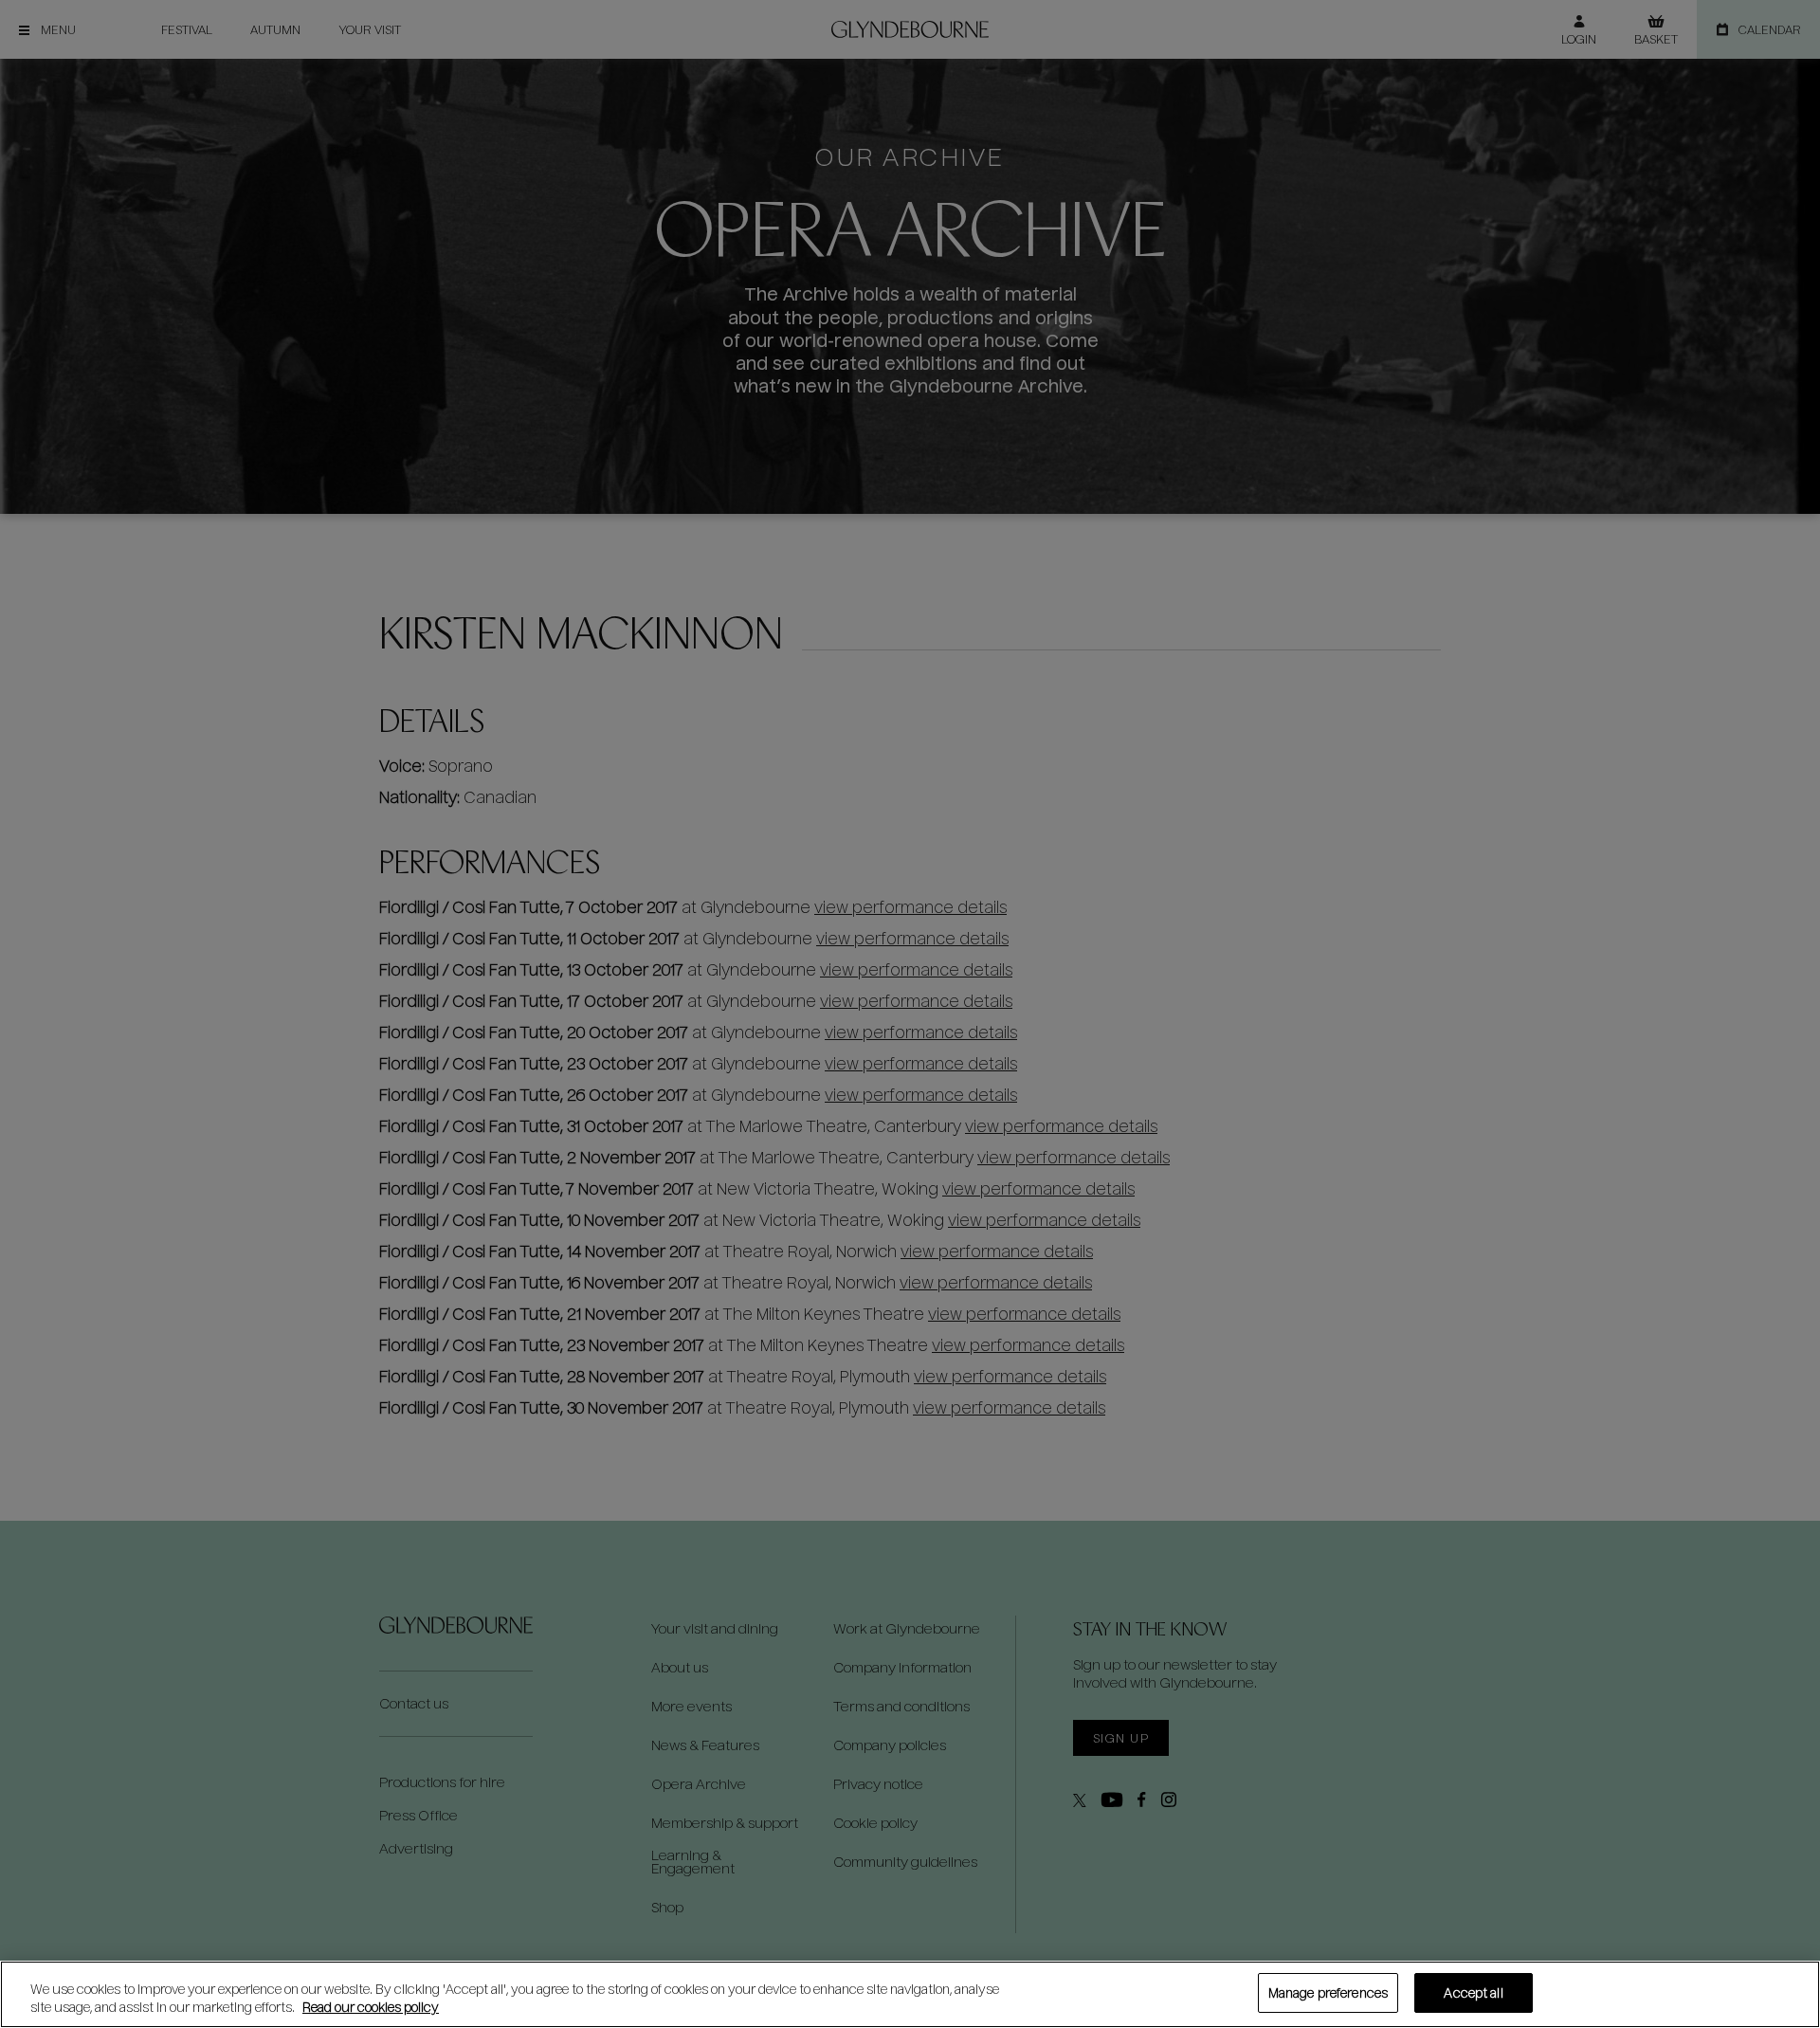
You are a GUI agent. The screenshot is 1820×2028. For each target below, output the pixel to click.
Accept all (1473, 1992)
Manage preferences (1328, 1992)
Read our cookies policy (371, 2008)
